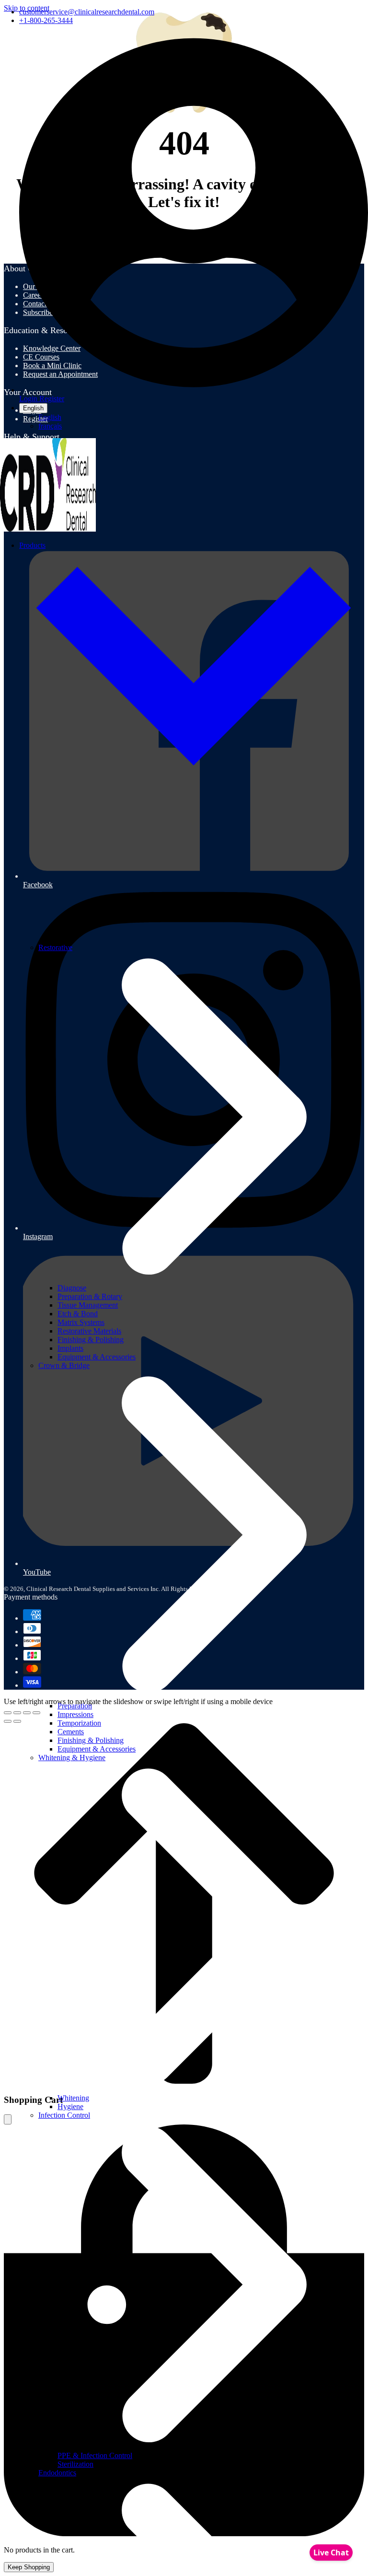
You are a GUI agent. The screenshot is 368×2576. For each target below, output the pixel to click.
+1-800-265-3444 (46, 20)
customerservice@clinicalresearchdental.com (87, 12)
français (50, 426)
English (33, 408)
